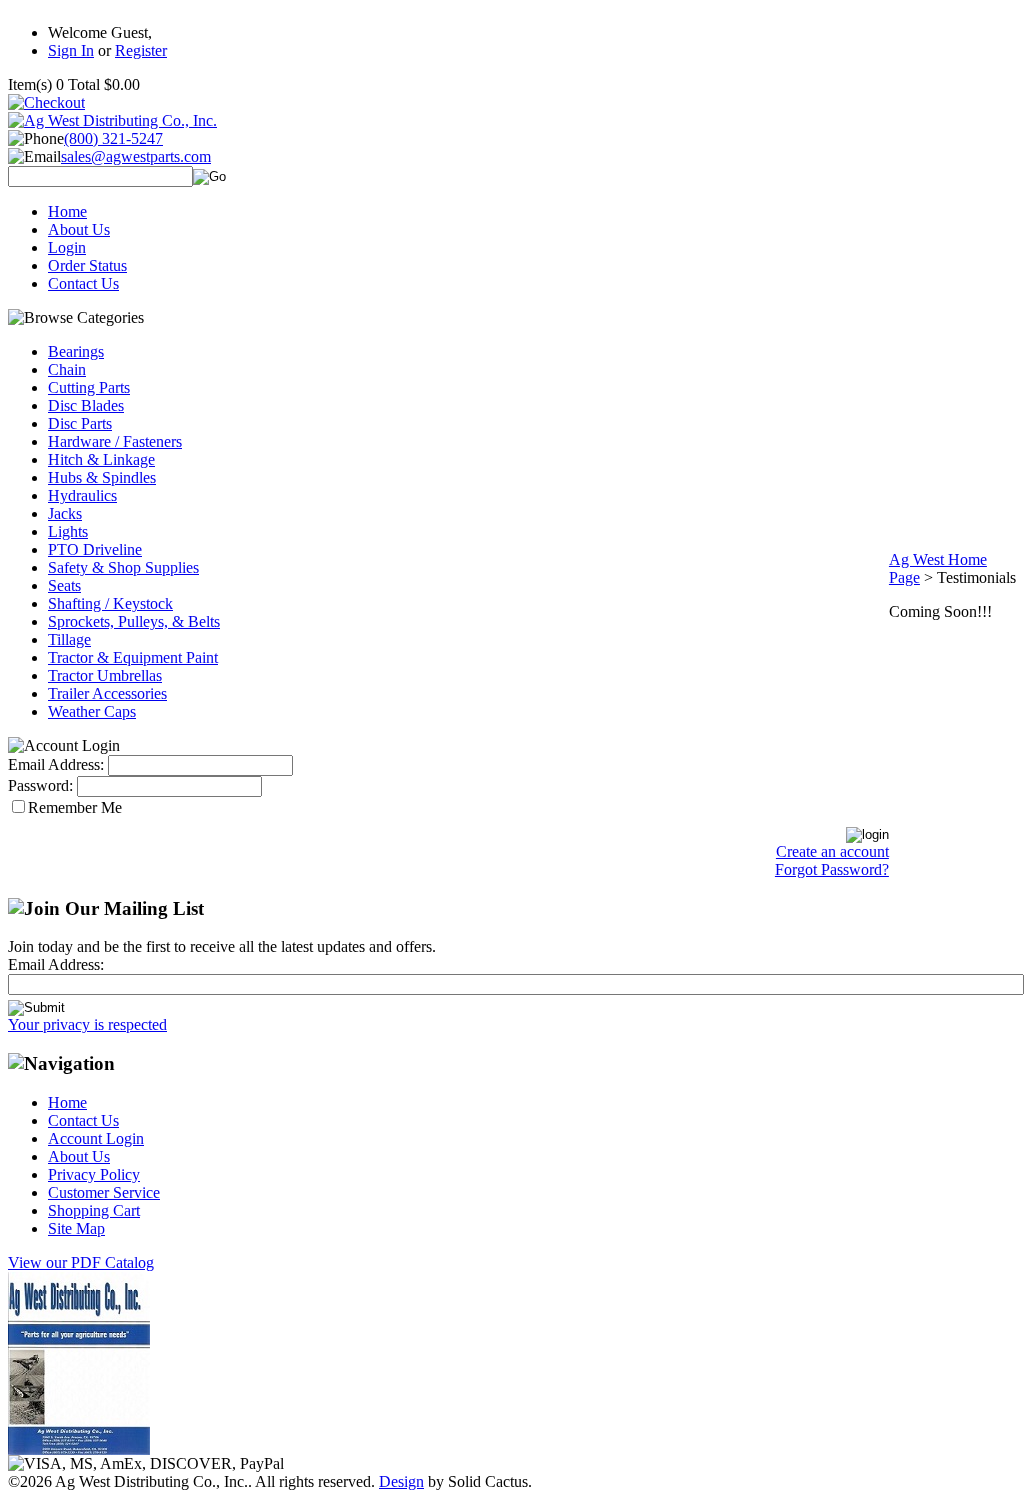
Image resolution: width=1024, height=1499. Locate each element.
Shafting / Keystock (110, 603)
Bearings (76, 351)
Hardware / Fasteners (115, 441)
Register (141, 50)
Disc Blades (86, 405)
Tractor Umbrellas (105, 675)
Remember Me (75, 807)
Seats (64, 585)
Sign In (71, 50)
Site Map (76, 1228)
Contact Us (83, 283)
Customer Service (104, 1192)
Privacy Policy (94, 1174)
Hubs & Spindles (102, 477)
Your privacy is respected (87, 1024)
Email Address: (56, 764)
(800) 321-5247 (113, 138)
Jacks (65, 513)
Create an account (832, 851)
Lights (68, 531)
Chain (67, 369)
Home (67, 211)
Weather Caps (92, 711)
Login (67, 247)
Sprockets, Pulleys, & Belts (134, 621)
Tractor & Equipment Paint (133, 657)
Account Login (96, 1138)
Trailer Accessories (107, 693)
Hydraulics (82, 495)
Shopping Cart (94, 1210)
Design (401, 1481)
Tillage (69, 639)
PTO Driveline (95, 549)
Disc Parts (80, 423)
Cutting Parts (89, 387)
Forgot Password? (832, 869)
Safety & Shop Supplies (123, 567)
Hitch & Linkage (101, 459)
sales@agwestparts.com (136, 156)
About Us (79, 229)
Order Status (87, 265)
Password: (40, 785)
